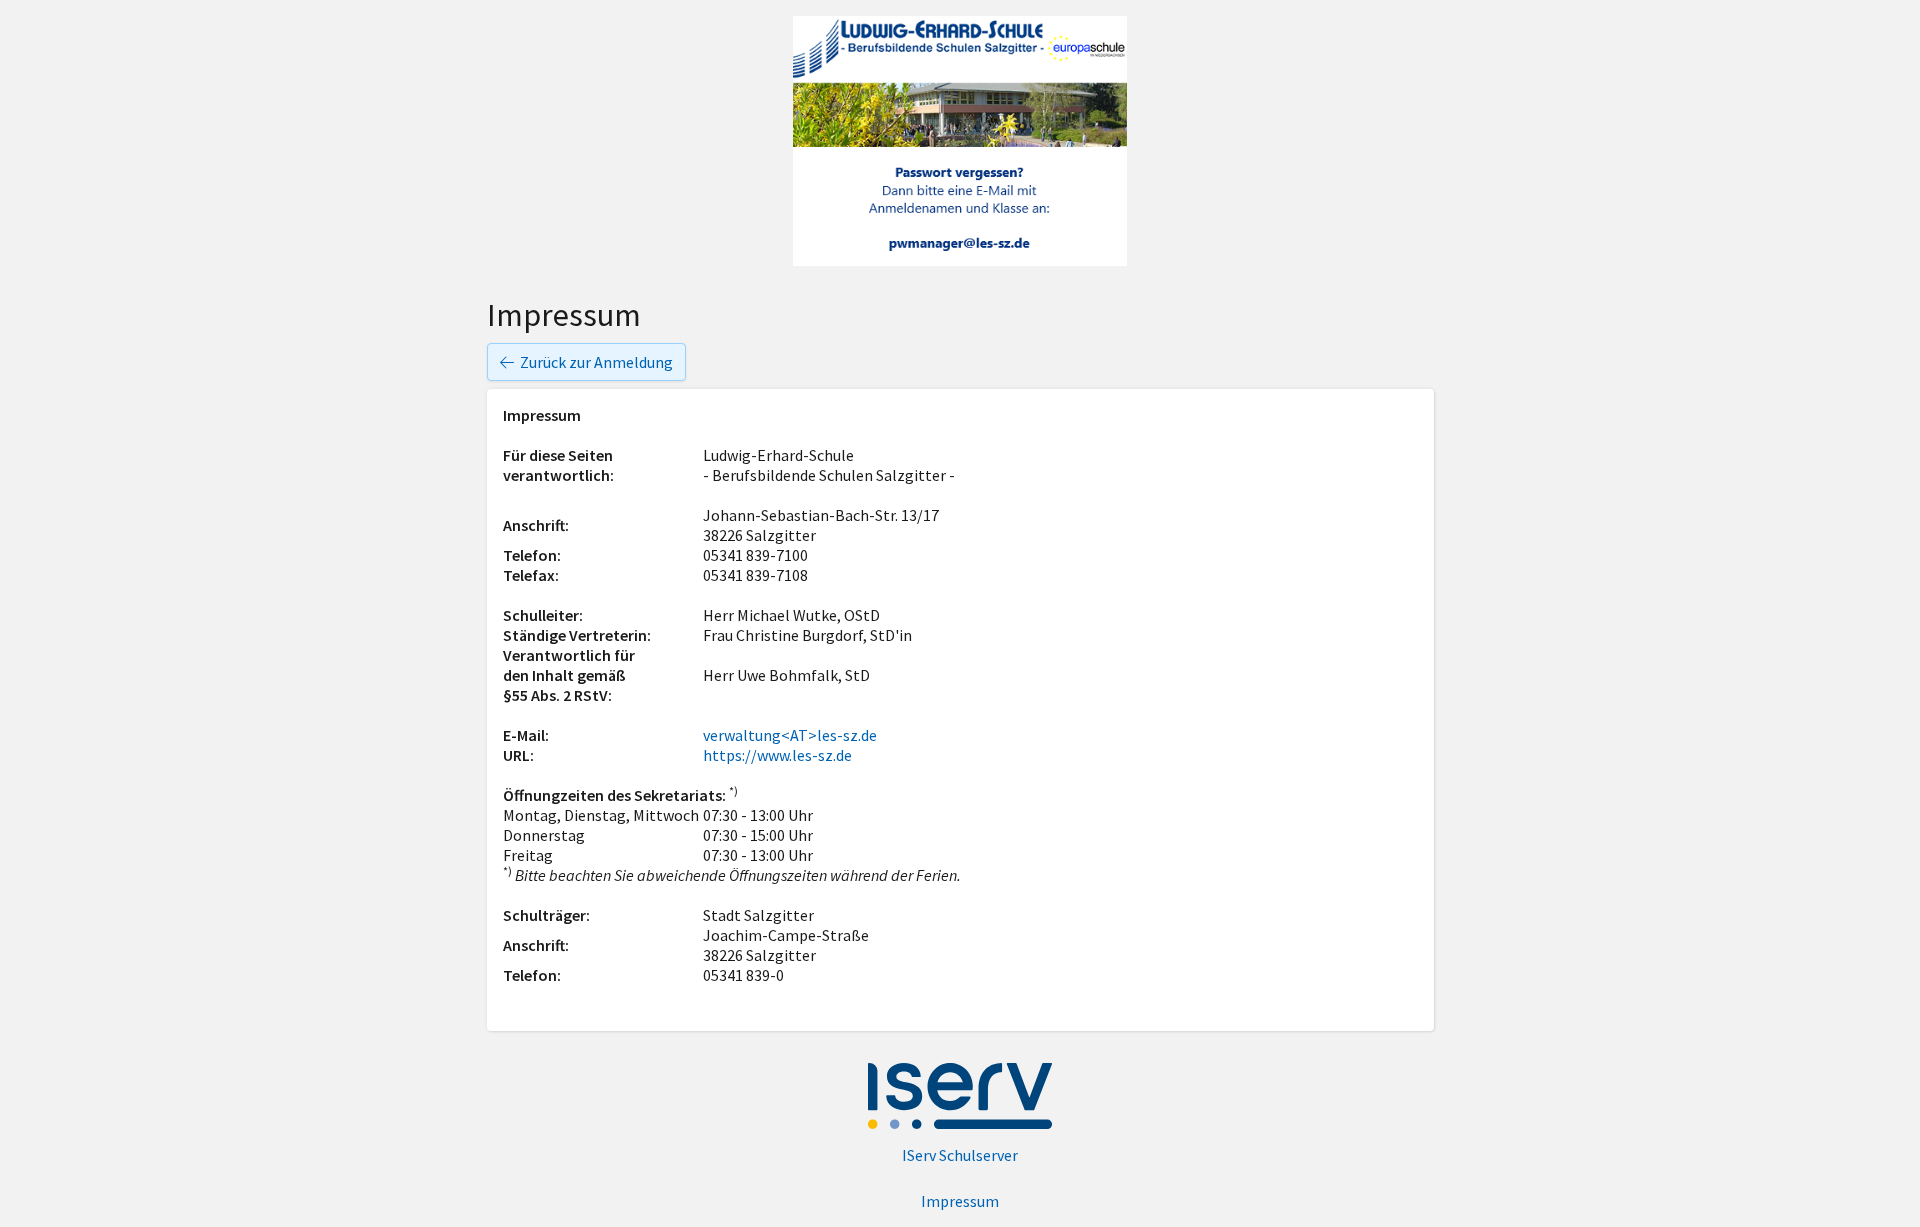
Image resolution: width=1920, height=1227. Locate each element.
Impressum (960, 1201)
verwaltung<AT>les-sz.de (790, 735)
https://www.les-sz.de (777, 755)
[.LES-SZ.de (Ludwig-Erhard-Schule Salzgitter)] (959, 141)
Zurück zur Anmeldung (596, 362)
